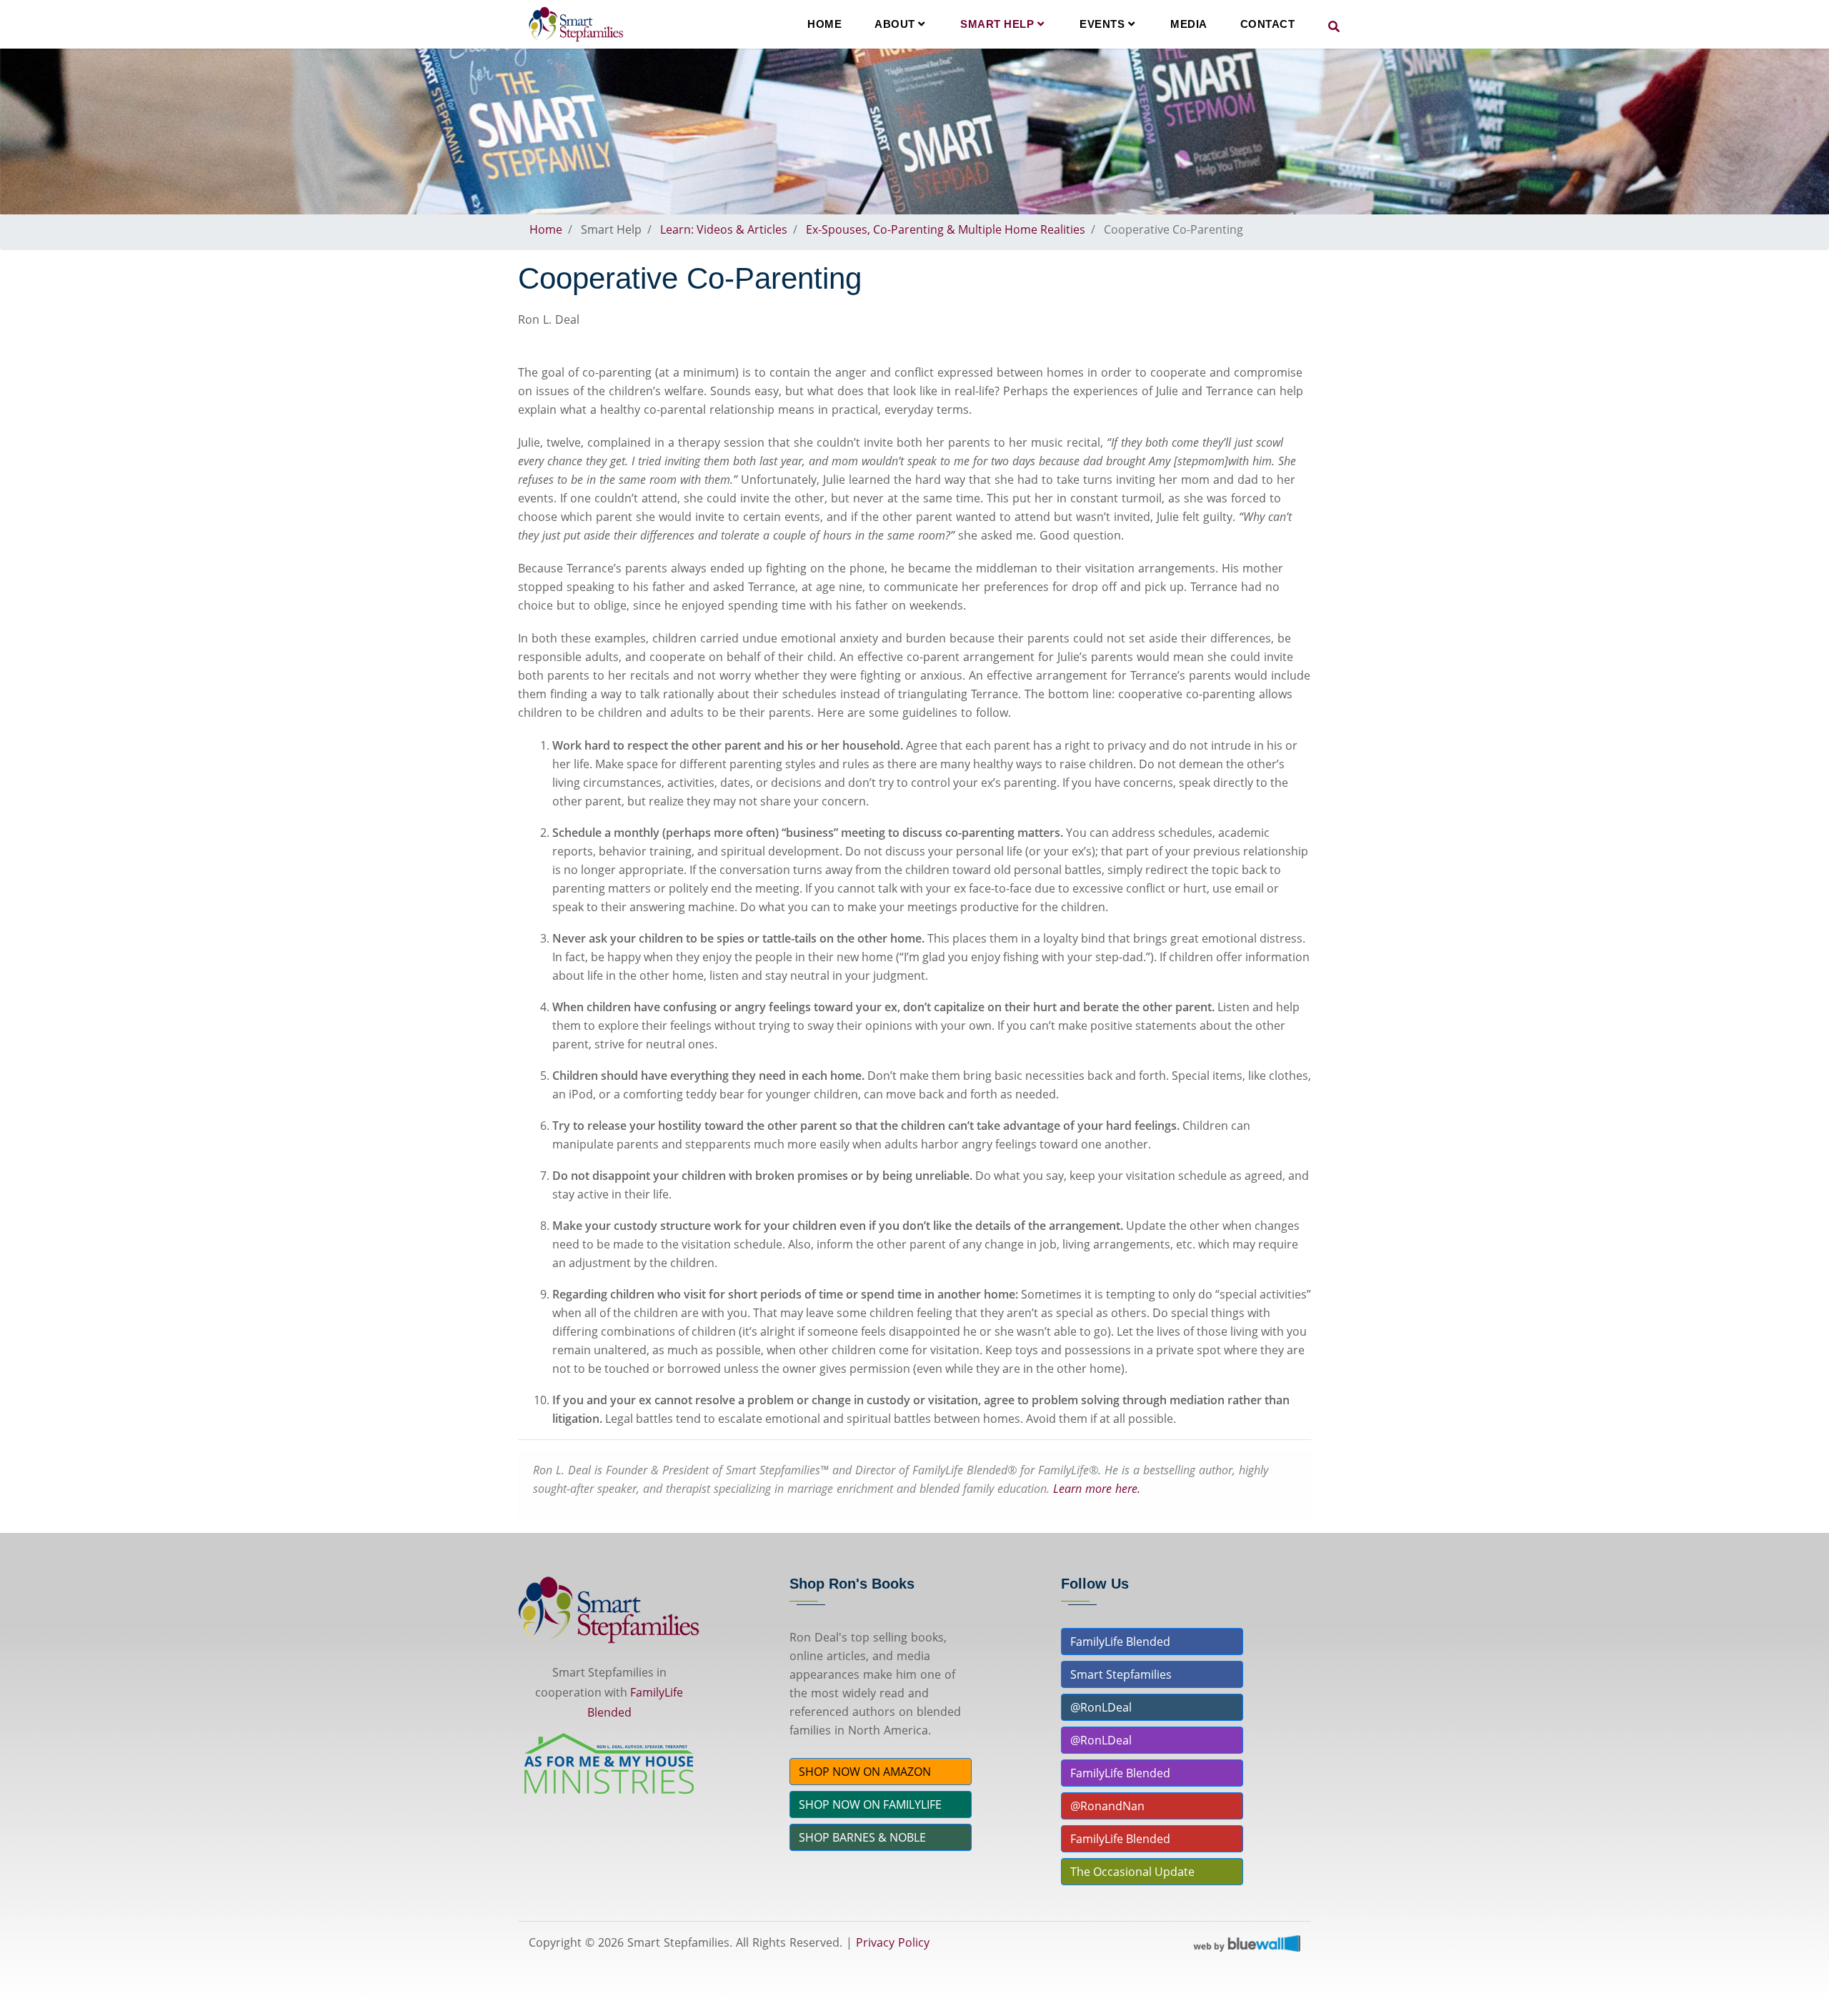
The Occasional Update (1132, 1872)
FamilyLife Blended (1120, 1642)
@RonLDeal (1101, 1707)
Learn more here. (1097, 1489)
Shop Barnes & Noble (862, 1837)
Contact (1268, 24)
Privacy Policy (893, 1942)
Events (1104, 24)
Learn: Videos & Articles (724, 229)
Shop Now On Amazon (865, 1772)
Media (1189, 24)
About (896, 24)
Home (824, 24)
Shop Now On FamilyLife (870, 1804)
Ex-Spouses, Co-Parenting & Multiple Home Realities (946, 229)
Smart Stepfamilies (1121, 1674)
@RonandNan (1107, 1806)
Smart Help (999, 24)
